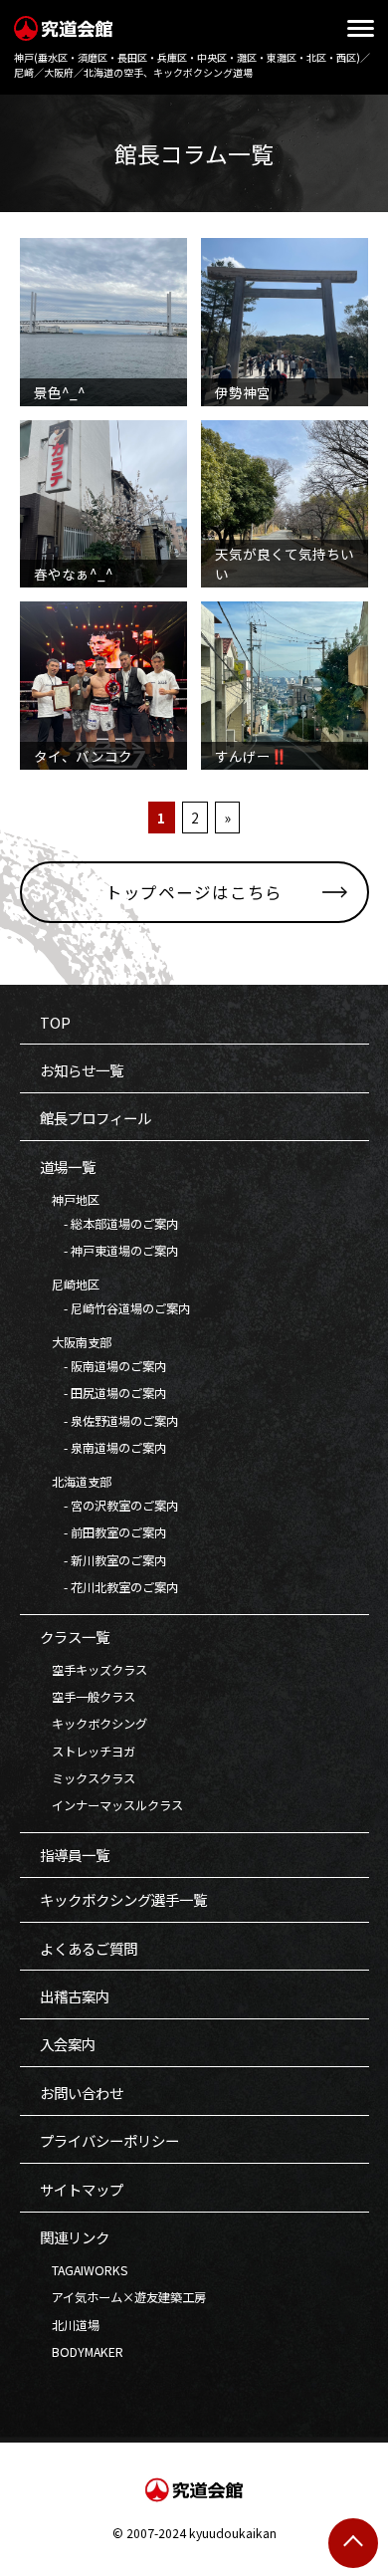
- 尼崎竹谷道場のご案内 (115, 1308)
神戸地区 (70, 1200)
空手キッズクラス (94, 1670)
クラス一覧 (75, 1637)
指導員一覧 (75, 1855)
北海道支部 (76, 1482)
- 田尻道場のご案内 (103, 1393)
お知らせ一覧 (82, 1070)
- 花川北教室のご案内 (109, 1587)
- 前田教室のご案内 (103, 1532)
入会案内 (68, 2044)
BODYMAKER (82, 2352)
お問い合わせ (82, 2093)
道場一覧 (68, 1167)
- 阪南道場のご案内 (103, 1366)
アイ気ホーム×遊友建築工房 (123, 2297)
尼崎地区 (70, 1285)
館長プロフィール (96, 1118)
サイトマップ (82, 2189)
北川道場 (70, 2325)
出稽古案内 (75, 1996)
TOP (55, 1022)
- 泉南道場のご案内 (103, 1448)
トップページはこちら (194, 892)
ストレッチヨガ (88, 1752)
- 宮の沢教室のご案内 (109, 1506)
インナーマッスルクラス (111, 1805)
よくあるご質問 (89, 1948)
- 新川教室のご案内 (103, 1560)
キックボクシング (94, 1724)
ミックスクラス (88, 1778)
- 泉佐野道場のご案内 (109, 1421)
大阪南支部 (76, 1342)
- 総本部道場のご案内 (109, 1224)
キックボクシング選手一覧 (123, 1899)
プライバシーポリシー (109, 2140)
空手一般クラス (88, 1697)
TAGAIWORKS (84, 2270)
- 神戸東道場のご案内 (109, 1251)
